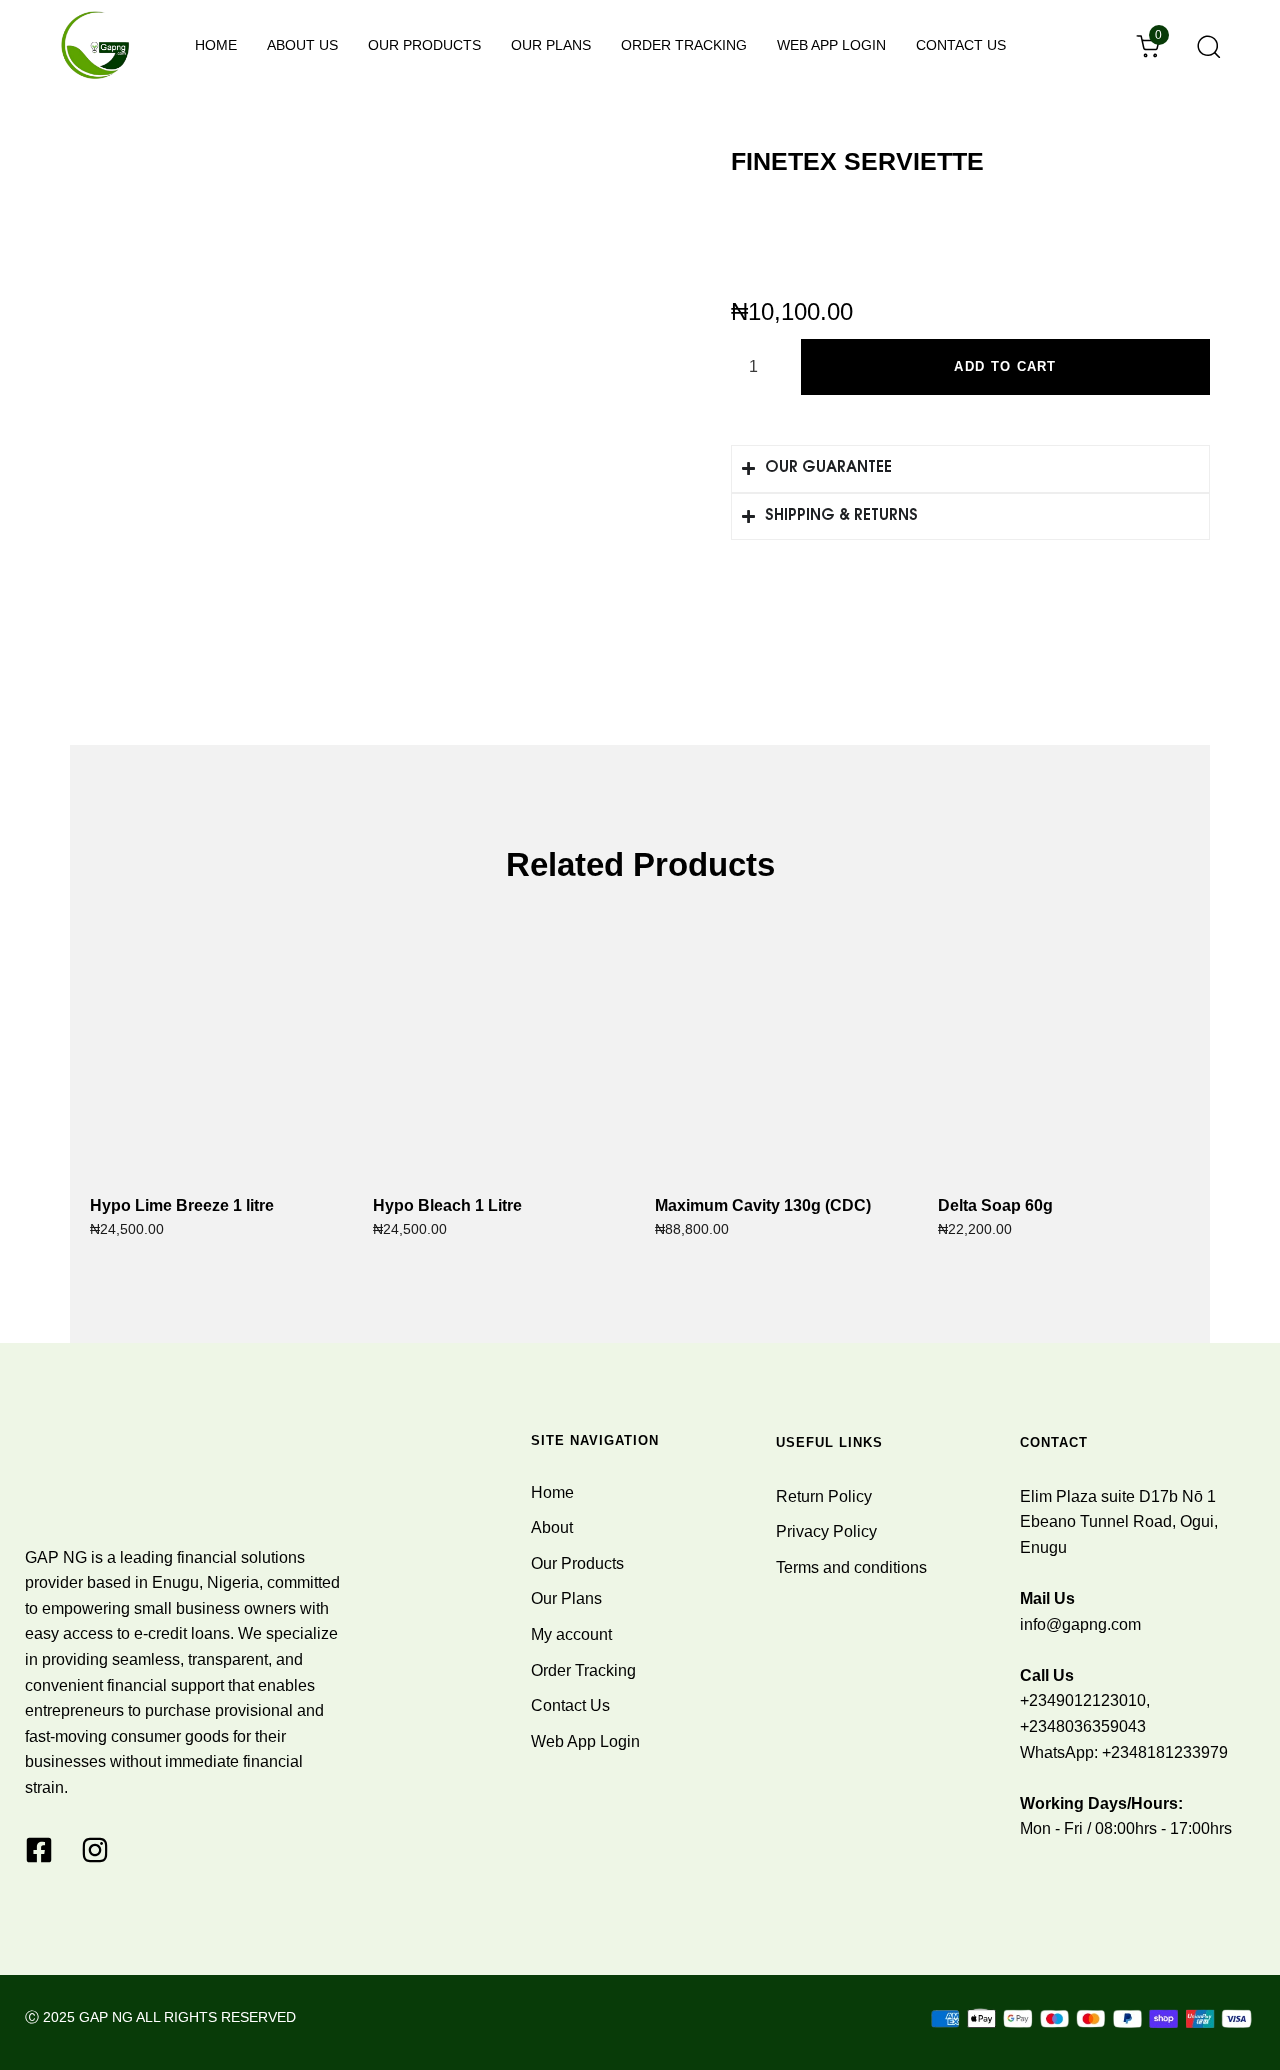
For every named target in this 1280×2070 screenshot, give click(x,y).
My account (571, 1634)
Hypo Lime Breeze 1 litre (182, 1205)
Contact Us (961, 45)
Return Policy (824, 1496)
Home (216, 45)
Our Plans (551, 45)
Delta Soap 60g (995, 1205)
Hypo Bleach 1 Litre (447, 1205)
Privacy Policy (826, 1531)
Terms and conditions (851, 1567)
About (552, 1527)
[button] (1202, 46)
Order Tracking (684, 45)
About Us (302, 45)
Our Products (424, 45)
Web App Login (831, 45)
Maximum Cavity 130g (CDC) (763, 1205)
